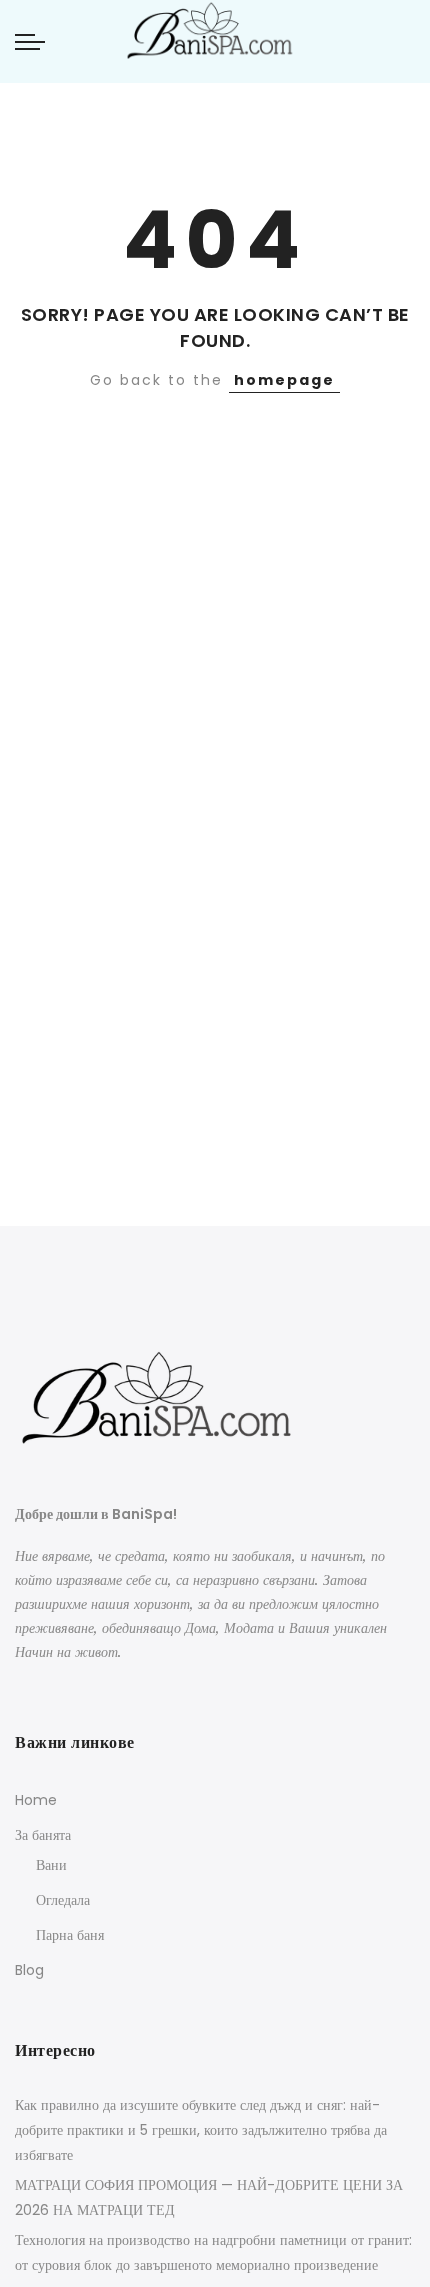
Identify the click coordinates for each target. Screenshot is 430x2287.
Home (36, 1800)
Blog (29, 1970)
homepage (284, 380)
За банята (43, 1835)
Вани (51, 1865)
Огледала (63, 1900)
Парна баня (70, 1935)
